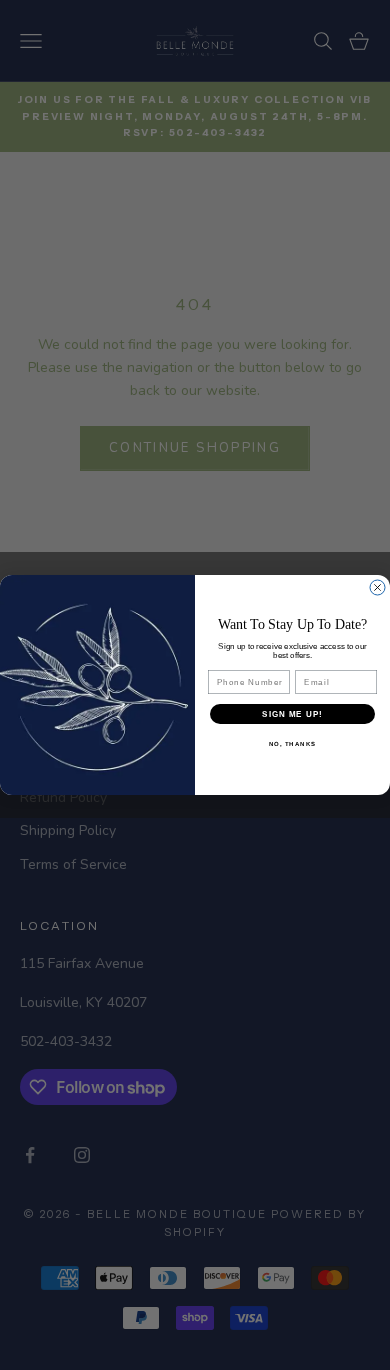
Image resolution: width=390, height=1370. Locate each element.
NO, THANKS (293, 744)
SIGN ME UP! (292, 714)
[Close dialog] (377, 587)
